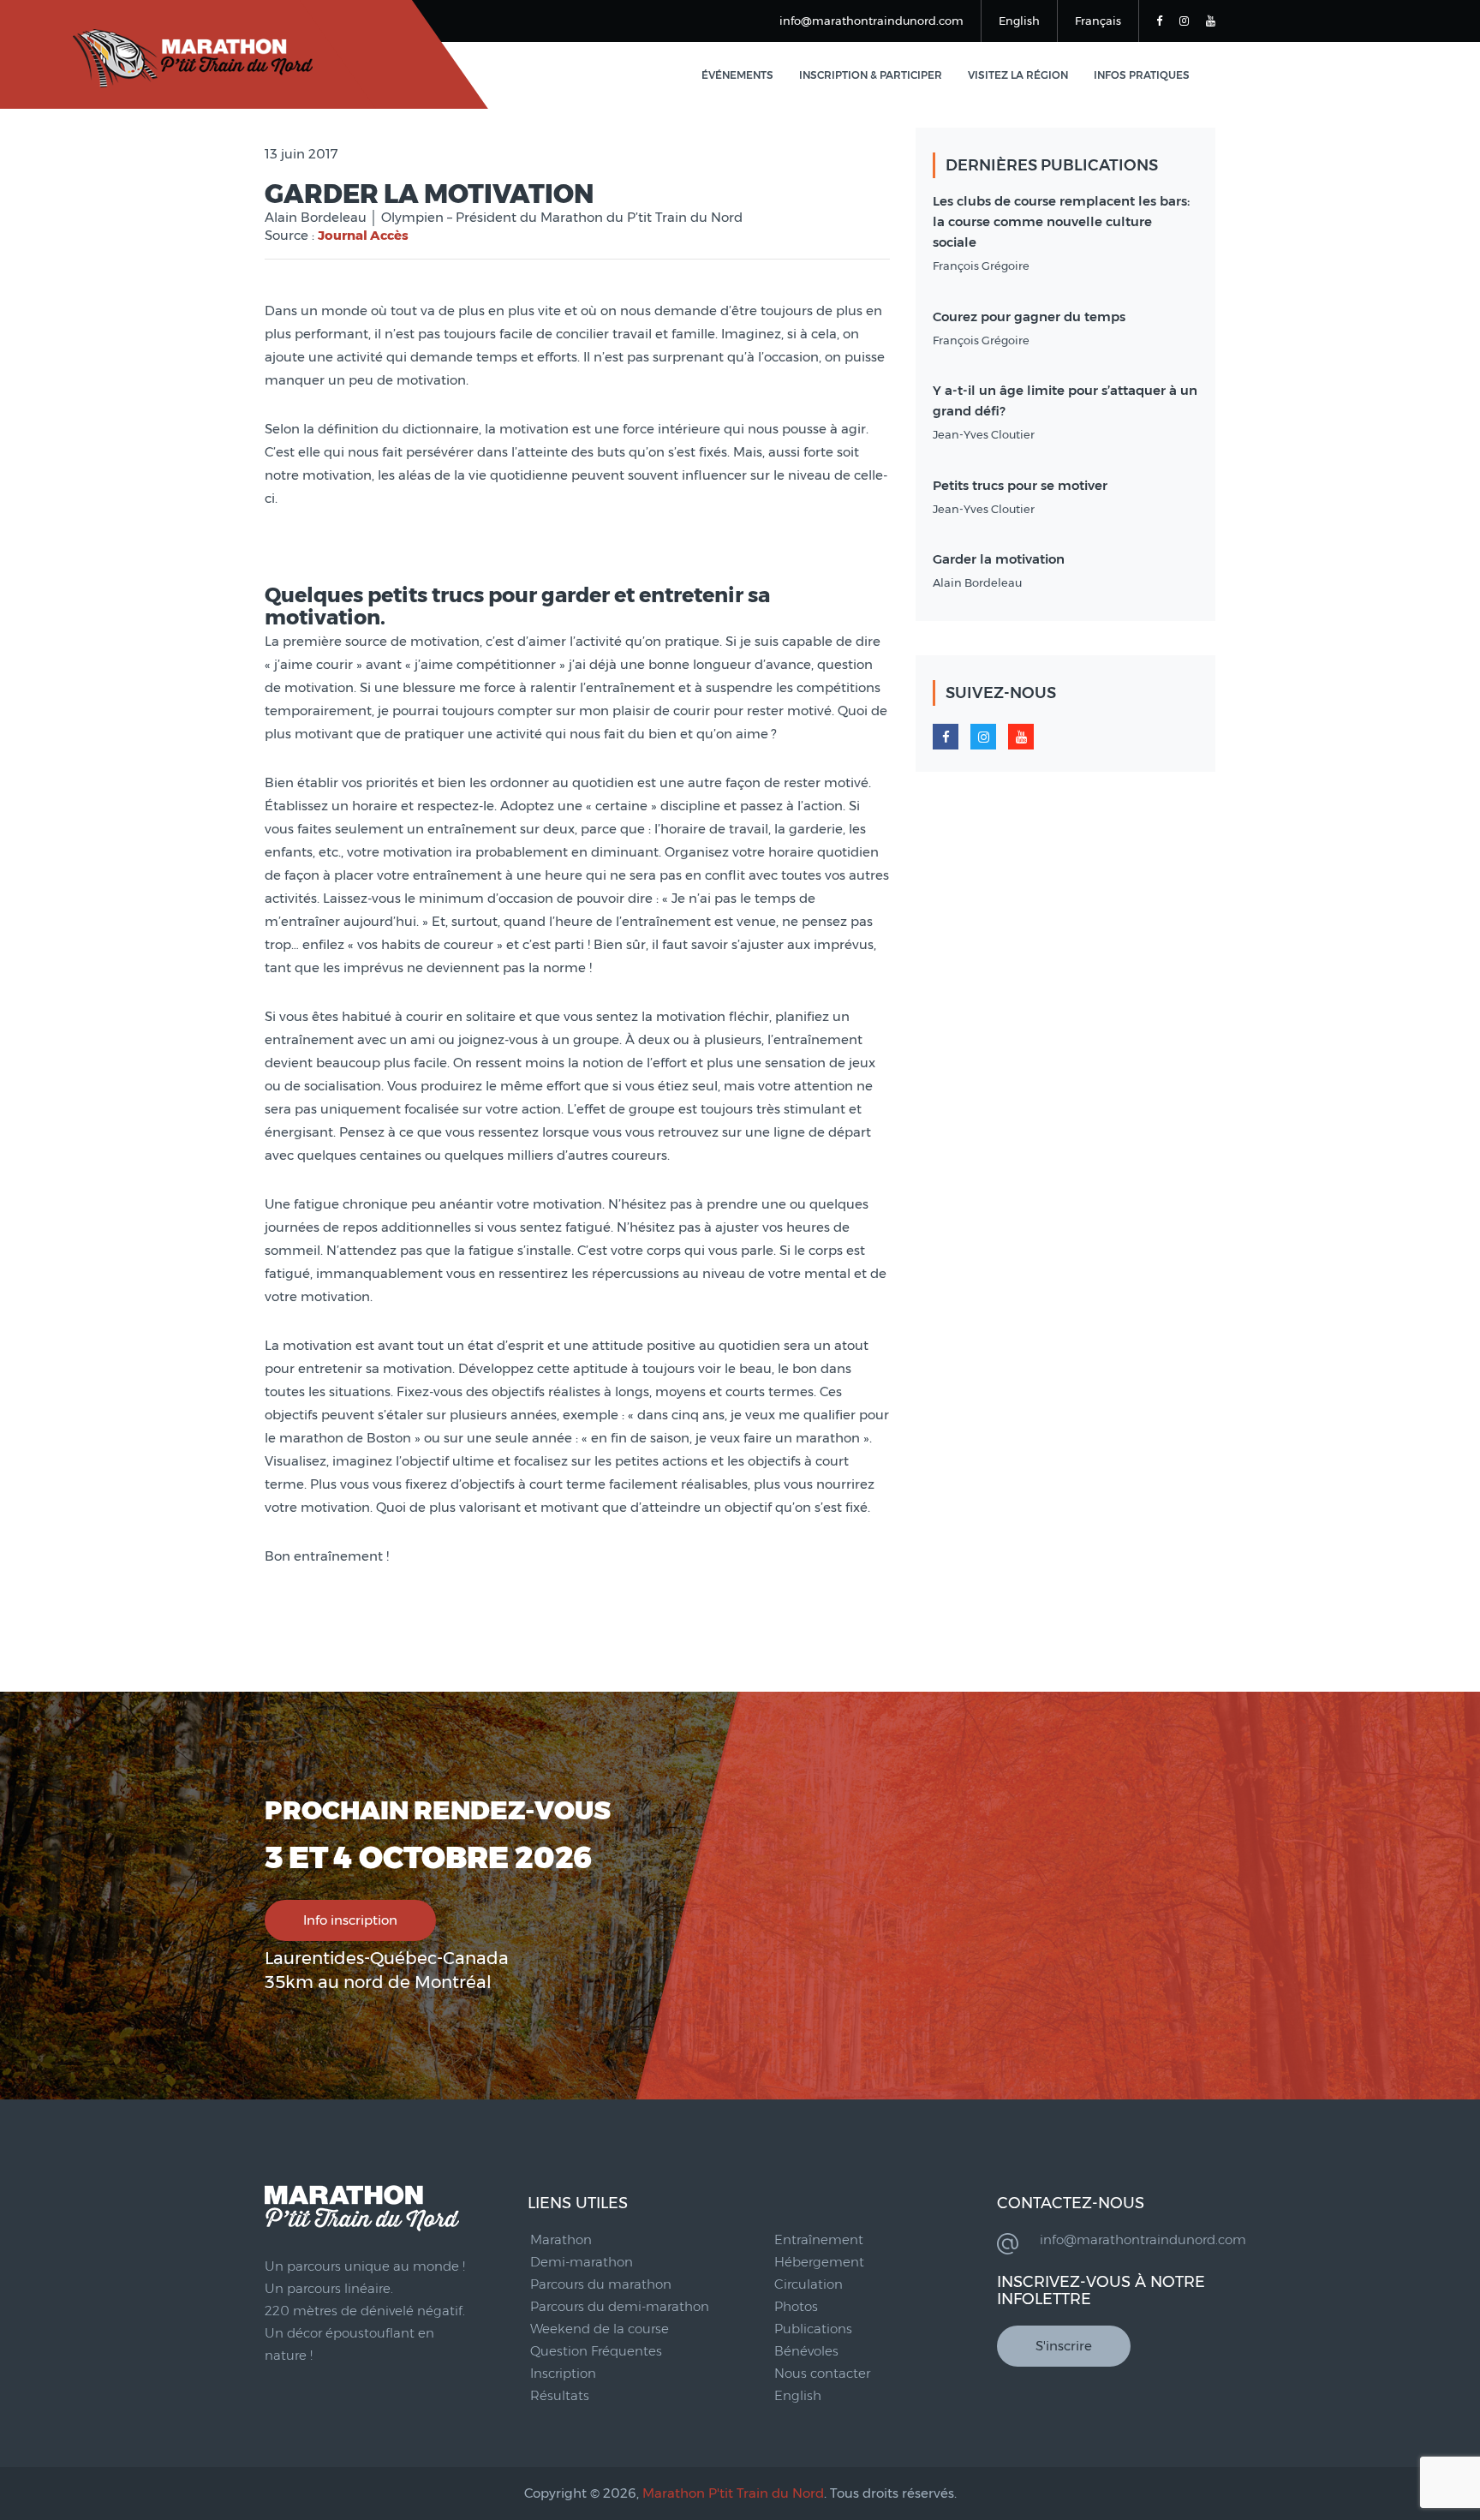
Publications (813, 2329)
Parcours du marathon (601, 2284)
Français (1098, 21)
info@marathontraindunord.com (871, 21)
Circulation (809, 2284)
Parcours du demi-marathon (620, 2306)
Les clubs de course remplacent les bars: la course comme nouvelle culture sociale (1061, 221)
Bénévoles (806, 2351)
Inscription (563, 2373)
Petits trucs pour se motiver (1020, 485)
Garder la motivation (999, 559)
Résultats (560, 2395)
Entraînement (819, 2239)
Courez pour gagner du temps (1029, 316)
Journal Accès (363, 235)
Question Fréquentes (596, 2351)
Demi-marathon (582, 2262)
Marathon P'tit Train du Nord (733, 2493)
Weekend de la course (600, 2329)
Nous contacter (822, 2373)
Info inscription (350, 1920)
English (1019, 21)
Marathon (561, 2239)
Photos (796, 2306)
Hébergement (819, 2262)
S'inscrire (1064, 2346)
